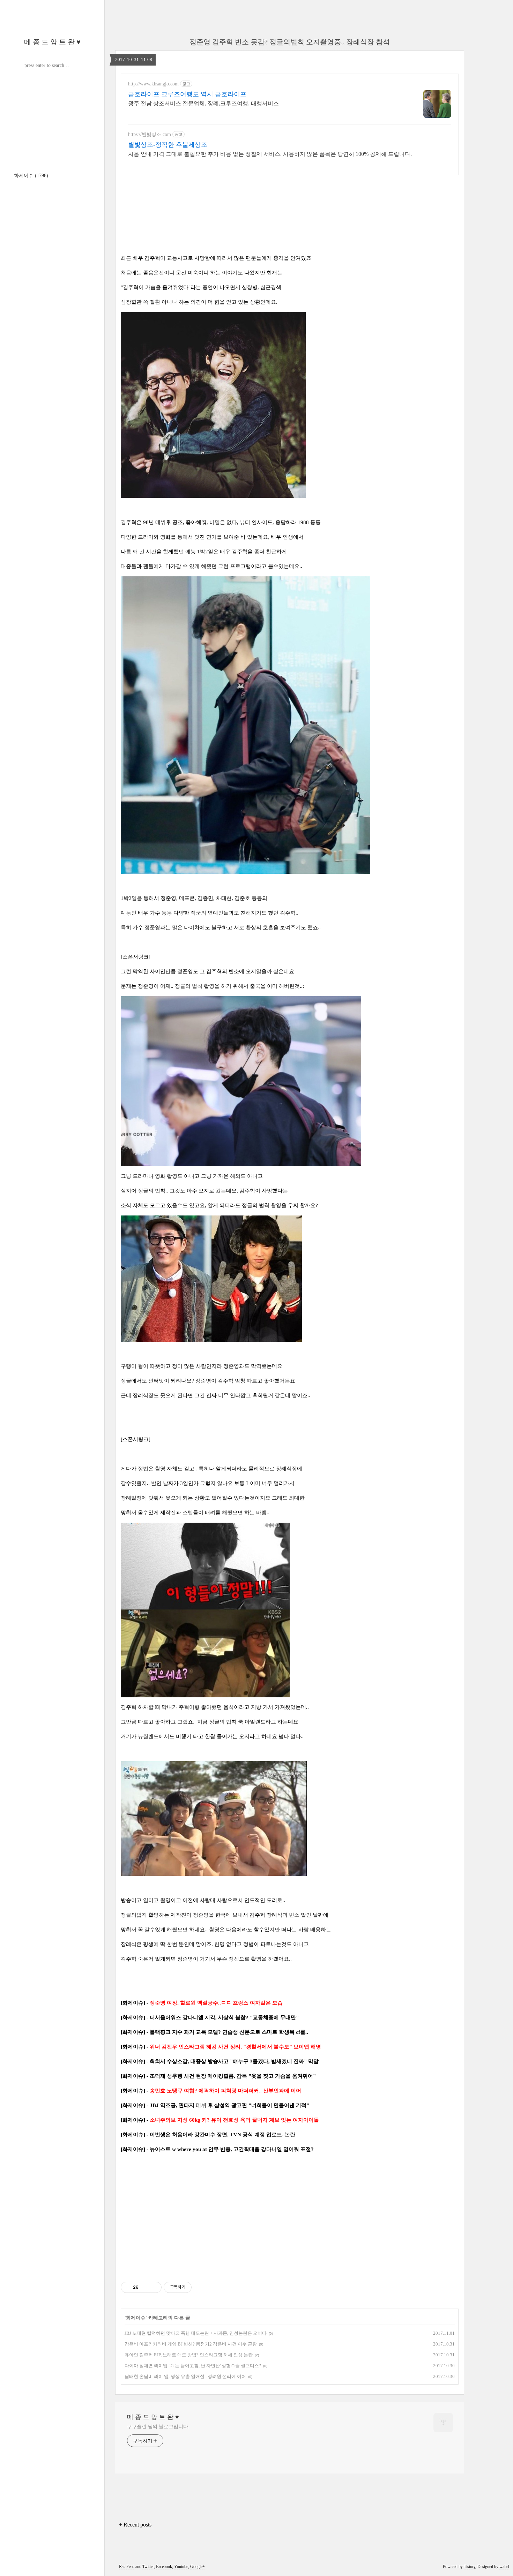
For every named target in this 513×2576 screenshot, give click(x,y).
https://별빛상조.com (150, 134)
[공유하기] (145, 2287)
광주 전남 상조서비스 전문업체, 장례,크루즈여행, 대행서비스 (203, 103)
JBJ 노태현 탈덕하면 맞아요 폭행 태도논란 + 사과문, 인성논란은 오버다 (196, 2333)
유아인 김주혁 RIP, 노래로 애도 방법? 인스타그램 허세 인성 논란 (189, 2355)
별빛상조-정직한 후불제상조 (168, 145)
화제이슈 (31, 176)
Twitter (148, 2567)
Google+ (198, 2567)
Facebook (164, 2567)
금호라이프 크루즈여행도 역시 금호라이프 (187, 94)
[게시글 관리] (154, 2287)
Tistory (470, 2567)
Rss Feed (127, 2567)
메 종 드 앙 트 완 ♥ (52, 42)
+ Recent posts (135, 2525)
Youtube (181, 2567)
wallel (504, 2567)
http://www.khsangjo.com (153, 84)
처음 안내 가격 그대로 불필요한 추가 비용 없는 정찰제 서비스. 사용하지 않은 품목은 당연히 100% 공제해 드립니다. (270, 154)
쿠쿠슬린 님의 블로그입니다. (158, 2427)
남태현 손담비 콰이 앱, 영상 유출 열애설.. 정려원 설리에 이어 (185, 2376)
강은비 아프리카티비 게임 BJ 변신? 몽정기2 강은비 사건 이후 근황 (191, 2344)
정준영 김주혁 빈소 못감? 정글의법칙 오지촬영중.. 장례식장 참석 (290, 42)
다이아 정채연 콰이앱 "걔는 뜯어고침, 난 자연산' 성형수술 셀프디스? (193, 2366)
